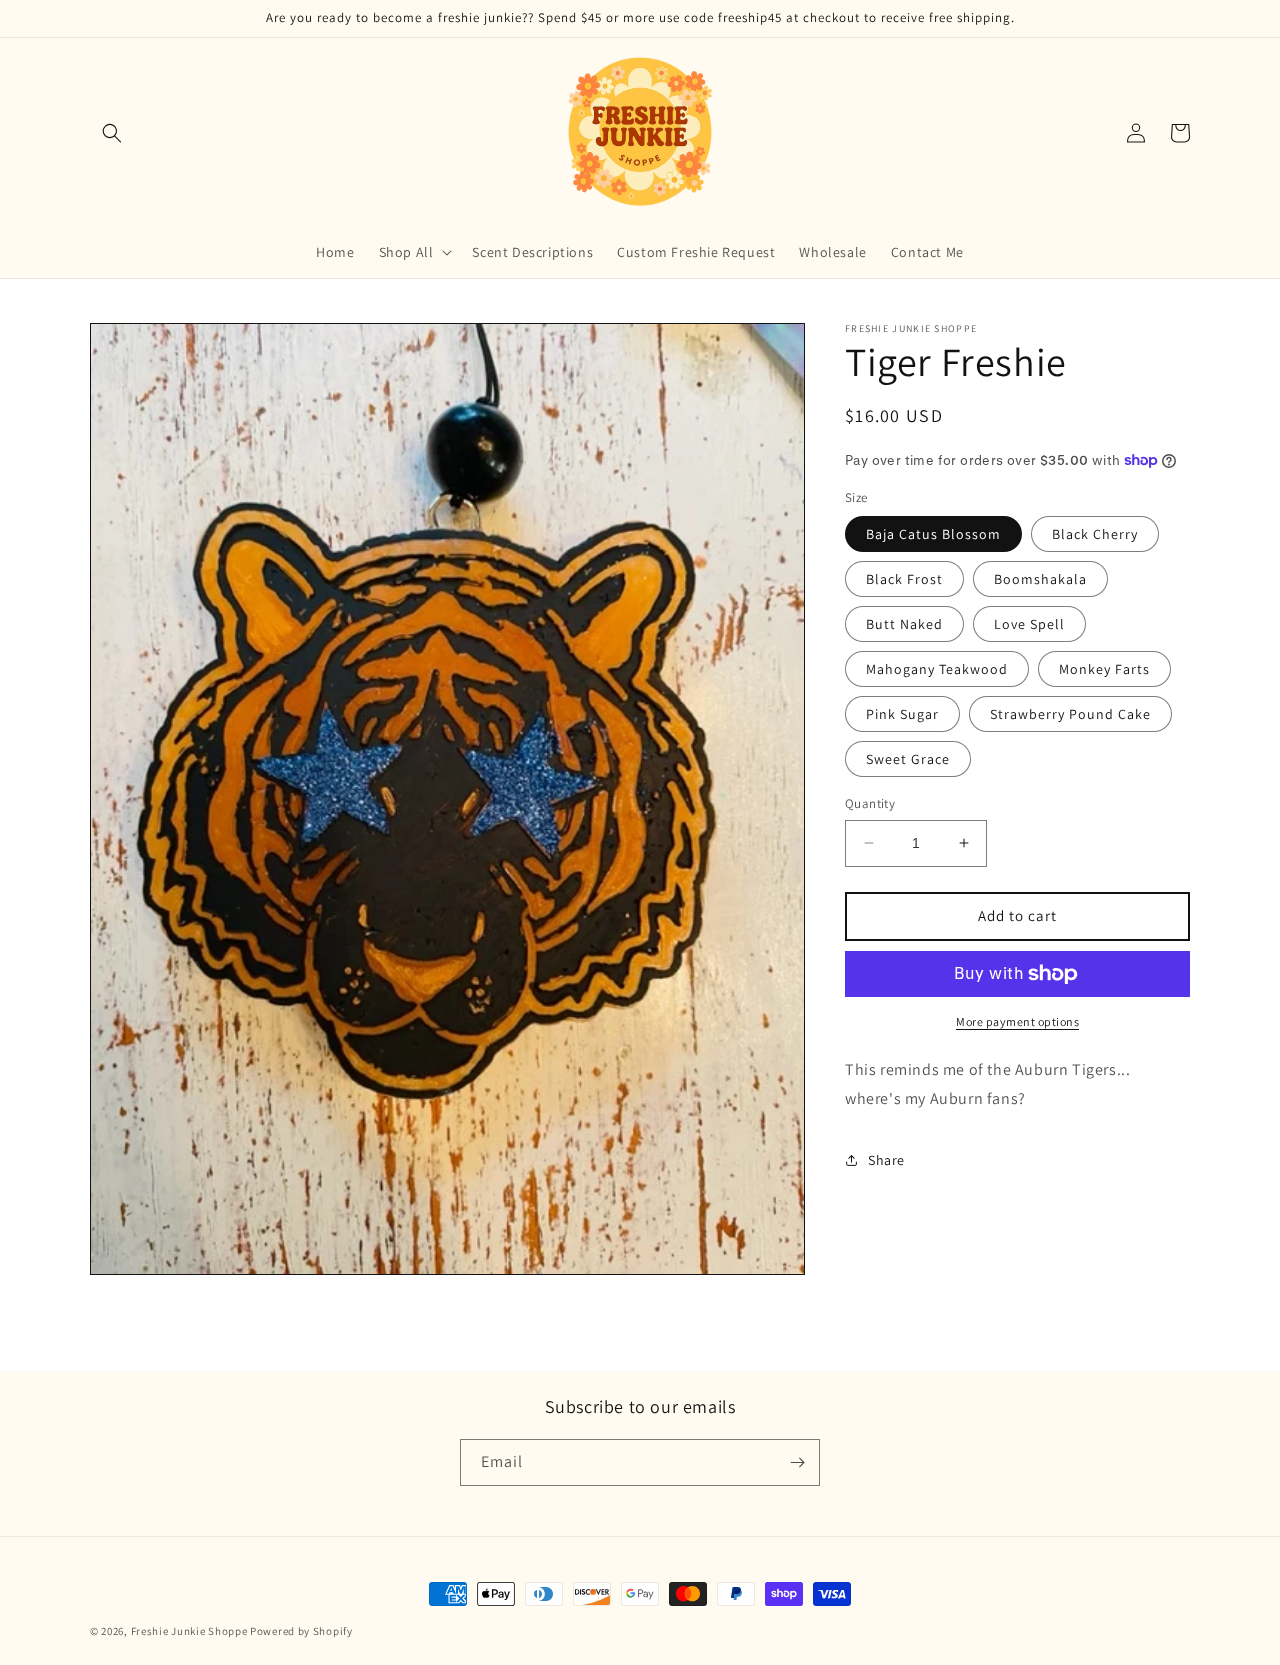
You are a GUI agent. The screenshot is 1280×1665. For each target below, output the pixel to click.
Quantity (870, 803)
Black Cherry (1095, 534)
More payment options (1017, 1021)
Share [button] (886, 1160)
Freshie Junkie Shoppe (189, 1631)
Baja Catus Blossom (933, 534)
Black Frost (904, 579)
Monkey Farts (1104, 669)
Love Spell (1029, 624)
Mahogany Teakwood (937, 669)
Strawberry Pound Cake (1070, 714)
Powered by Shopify (301, 1631)
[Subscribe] (797, 1462)
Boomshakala (1040, 579)
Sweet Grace (908, 759)
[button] (112, 133)
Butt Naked (904, 624)
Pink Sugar (902, 714)
